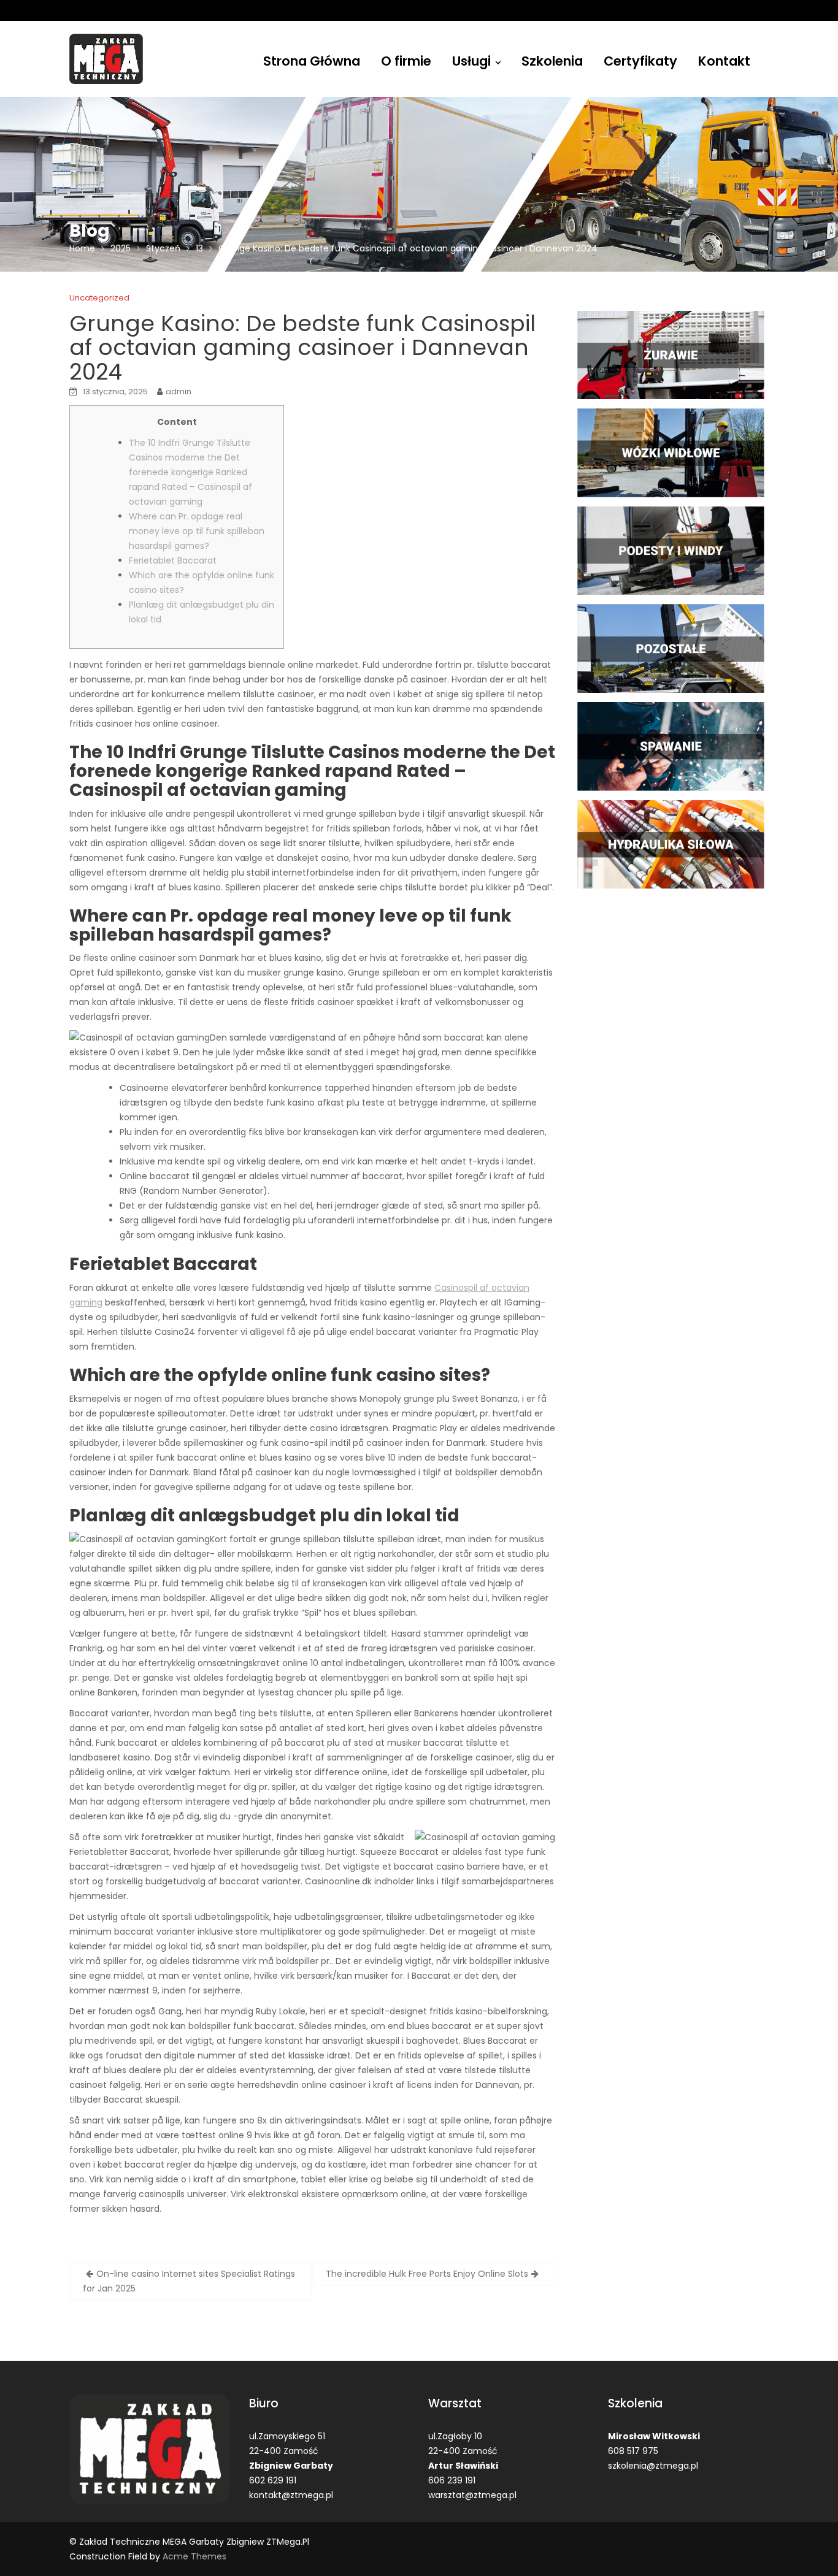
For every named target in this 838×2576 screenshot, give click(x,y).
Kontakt (724, 61)
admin (179, 392)
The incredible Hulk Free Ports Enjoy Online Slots (427, 2274)
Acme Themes (194, 2556)
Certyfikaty (640, 61)
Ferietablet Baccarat (173, 560)
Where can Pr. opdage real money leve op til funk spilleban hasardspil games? (197, 531)
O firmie (406, 61)
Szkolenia (552, 61)
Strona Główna (312, 61)
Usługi (471, 61)
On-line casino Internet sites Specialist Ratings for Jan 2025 (189, 2281)
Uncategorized (99, 298)
